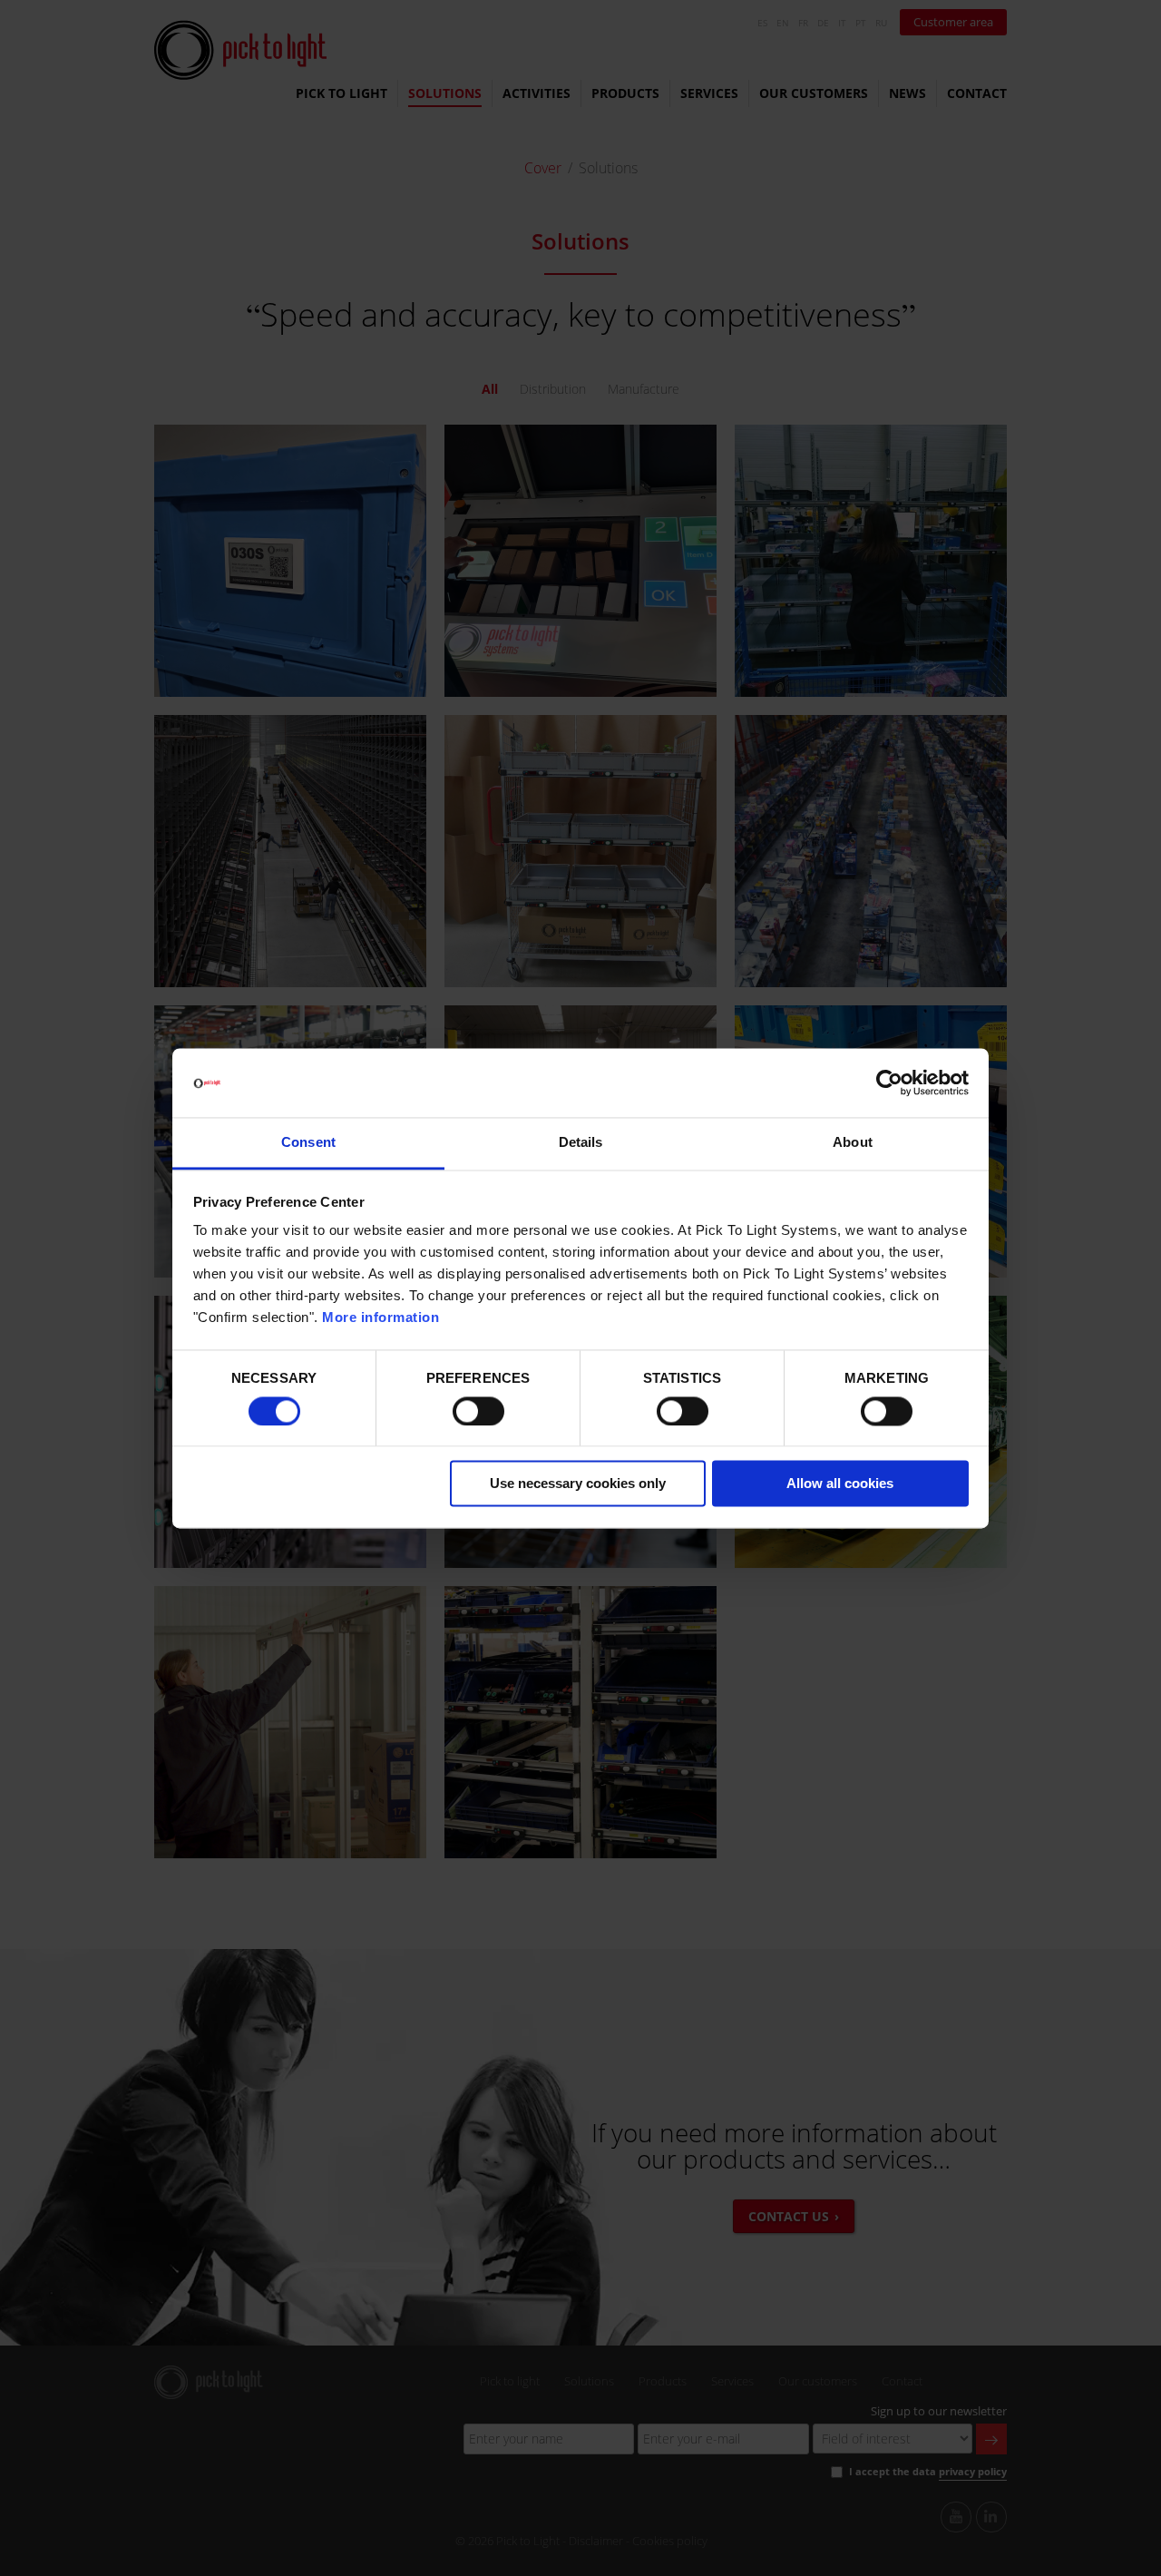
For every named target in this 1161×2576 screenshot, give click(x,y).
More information (380, 1318)
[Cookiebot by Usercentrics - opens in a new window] (889, 1082)
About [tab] (853, 1143)
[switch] (478, 1411)
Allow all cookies (840, 1484)
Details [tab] (581, 1143)
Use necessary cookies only (578, 1484)
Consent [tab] (308, 1143)
